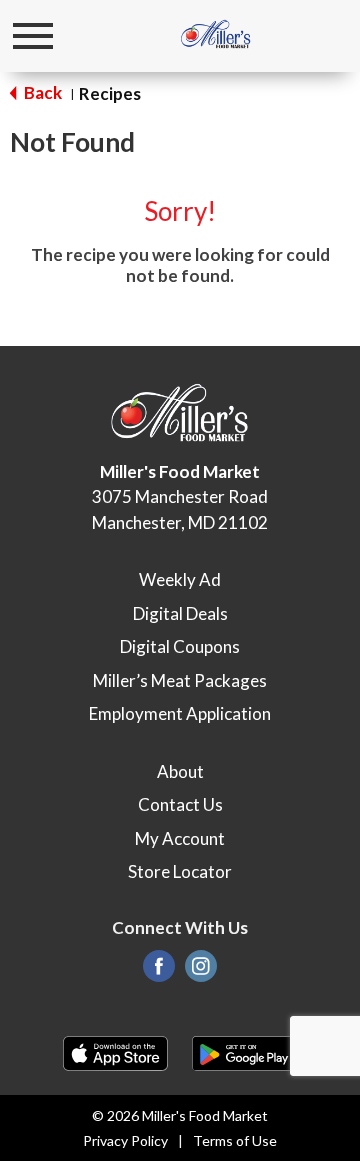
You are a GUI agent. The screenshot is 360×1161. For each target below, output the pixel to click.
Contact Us (180, 804)
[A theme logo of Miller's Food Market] (216, 35)
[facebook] (159, 971)
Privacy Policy (125, 1140)
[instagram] (201, 971)
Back (41, 92)
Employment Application (180, 713)
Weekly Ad (180, 579)
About (180, 771)
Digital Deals (180, 613)
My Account (180, 838)
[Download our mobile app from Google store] (244, 1051)
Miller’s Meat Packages (180, 680)
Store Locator (180, 871)
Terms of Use (235, 1140)
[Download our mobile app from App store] (115, 1051)
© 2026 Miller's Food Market (180, 1115)
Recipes (110, 93)
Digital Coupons (180, 646)
